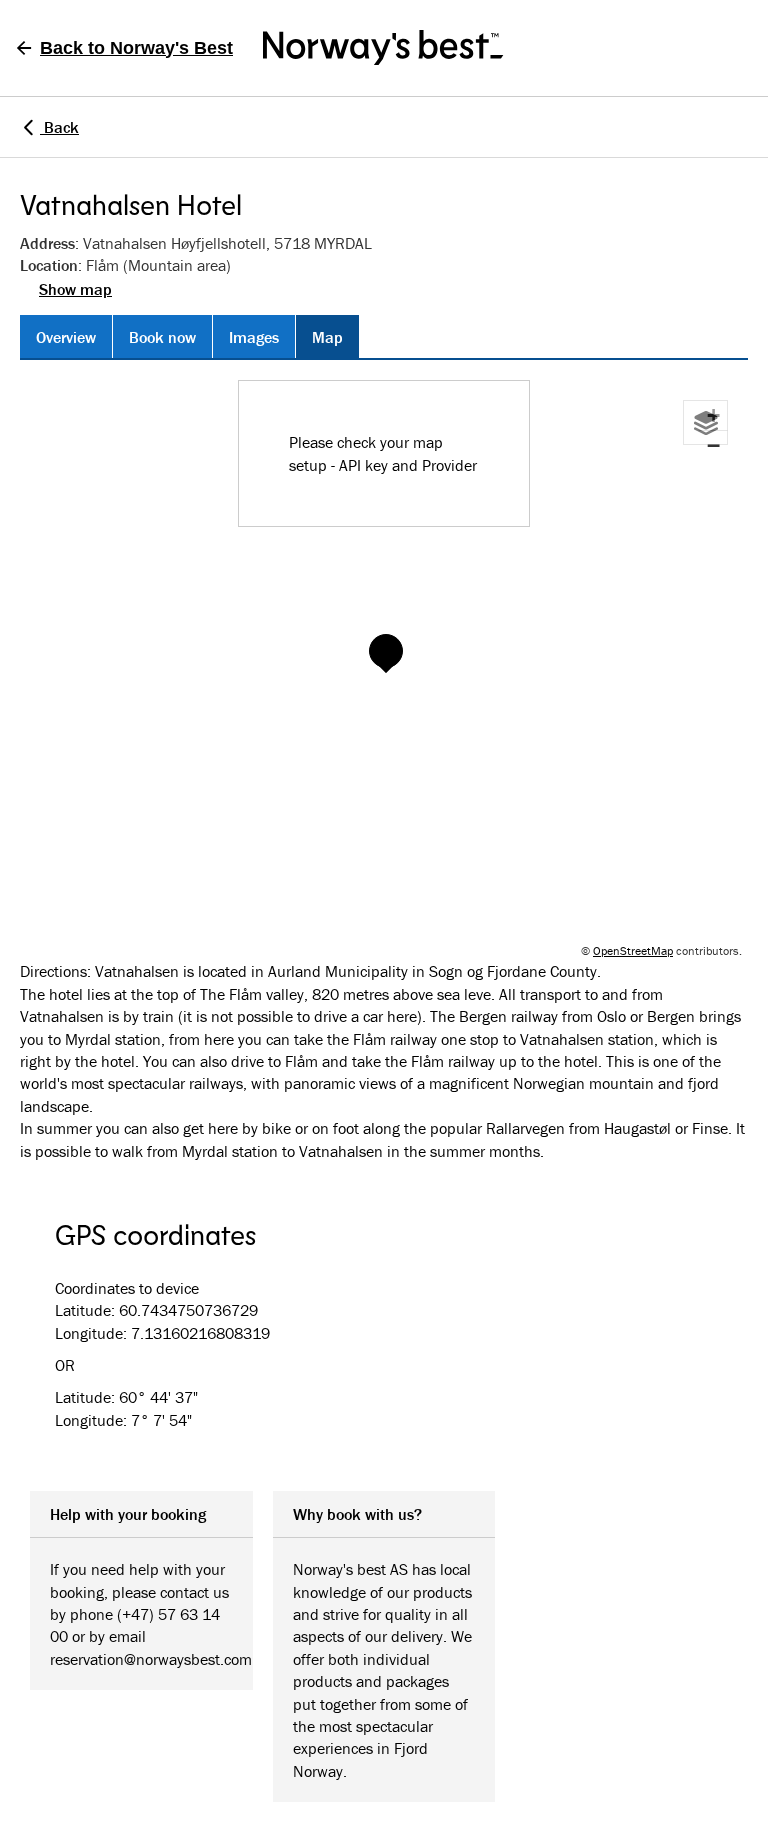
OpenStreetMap (633, 950)
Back (59, 127)
